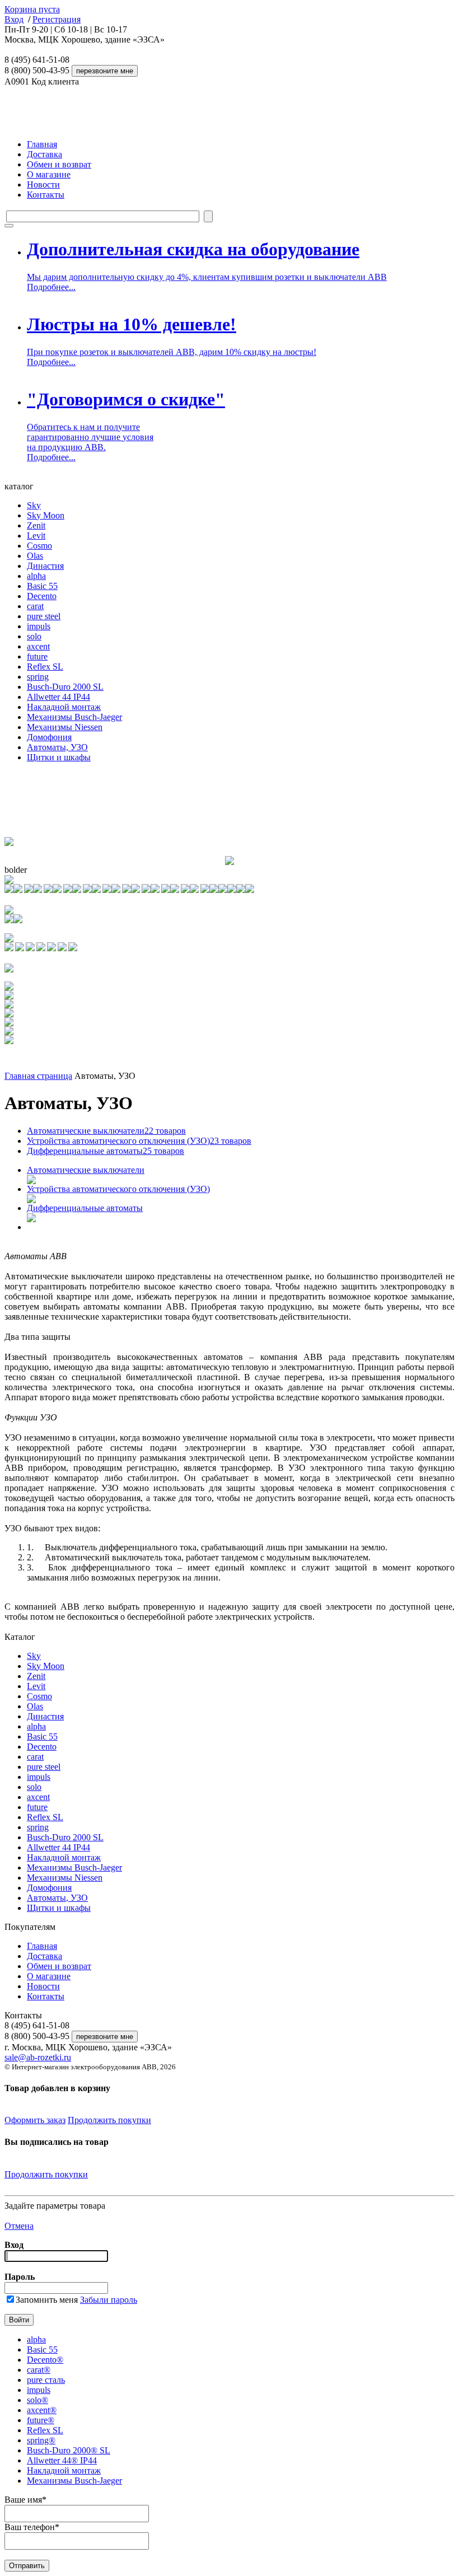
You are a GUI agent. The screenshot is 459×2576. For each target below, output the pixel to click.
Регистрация (57, 19)
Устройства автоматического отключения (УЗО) (139, 1141)
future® (41, 2420)
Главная (42, 144)
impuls (39, 626)
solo (34, 636)
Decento (42, 596)
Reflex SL (45, 667)
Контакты (46, 195)
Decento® (45, 2360)
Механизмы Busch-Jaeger (74, 717)
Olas (35, 556)
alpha (36, 576)
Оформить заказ (35, 2120)
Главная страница (38, 1076)
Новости (43, 184)
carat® (39, 2370)
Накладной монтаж (64, 707)
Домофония (49, 737)
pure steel (44, 616)
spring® (41, 2440)
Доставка (45, 154)
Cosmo (39, 546)
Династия (45, 566)
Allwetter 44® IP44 (62, 2460)
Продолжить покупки (109, 2120)
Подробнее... (51, 287)
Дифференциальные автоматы (106, 1151)
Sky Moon (46, 515)
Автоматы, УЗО (57, 747)
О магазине (49, 174)
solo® (38, 2400)
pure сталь (46, 2380)
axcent (38, 646)
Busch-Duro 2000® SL (69, 2450)
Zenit (36, 525)
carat (35, 606)
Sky (34, 505)
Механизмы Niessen (65, 727)
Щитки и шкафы (59, 757)
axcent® (42, 2410)
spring (38, 677)
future (37, 656)
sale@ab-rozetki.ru (38, 2057)
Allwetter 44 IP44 (58, 697)
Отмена (19, 2226)
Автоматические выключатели (106, 1131)
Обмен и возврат (59, 164)
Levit (36, 536)
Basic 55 (42, 586)
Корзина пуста (32, 9)
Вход (14, 19)
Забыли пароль (109, 2300)
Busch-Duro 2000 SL (65, 687)
